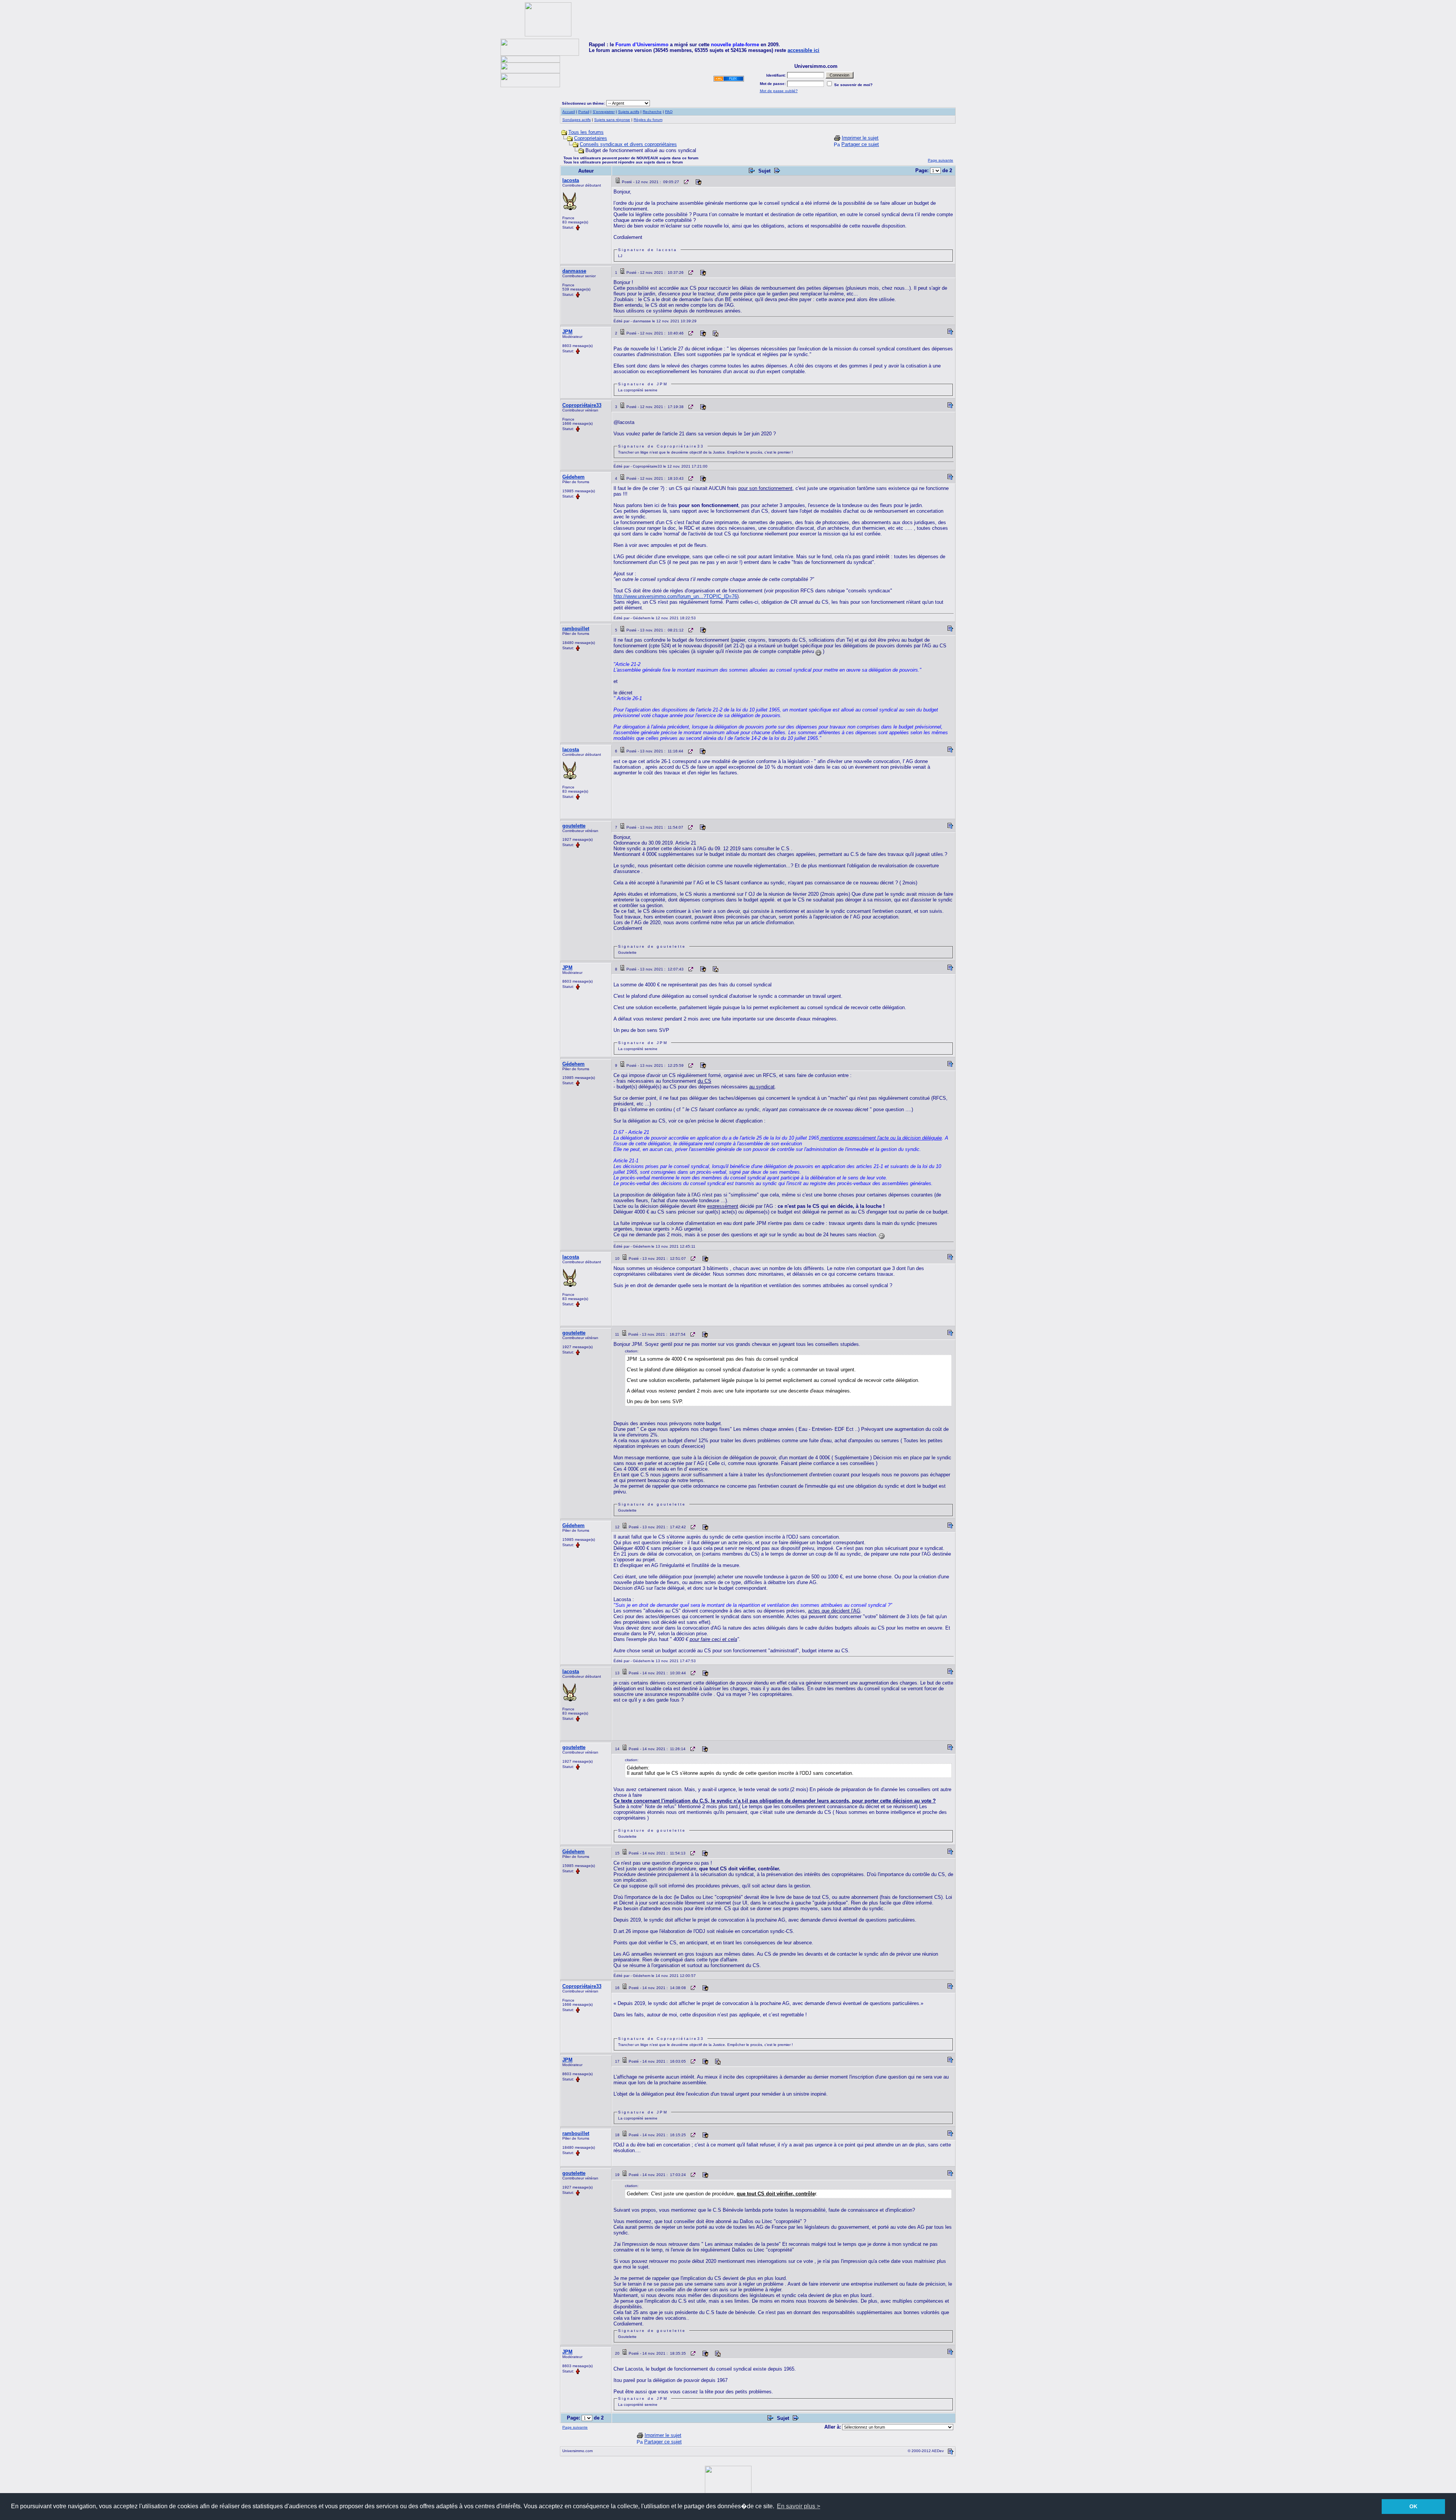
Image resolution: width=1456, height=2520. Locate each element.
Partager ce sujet (860, 144)
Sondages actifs (577, 120)
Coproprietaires (591, 138)
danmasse (574, 271)
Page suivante (941, 160)
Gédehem (573, 477)
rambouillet (576, 629)
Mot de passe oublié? (779, 91)
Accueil (569, 112)
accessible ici (803, 50)
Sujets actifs (629, 112)
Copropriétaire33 (582, 405)
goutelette (574, 826)
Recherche (652, 112)
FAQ (669, 112)
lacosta (571, 180)
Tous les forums (586, 132)
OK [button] (1413, 2506)
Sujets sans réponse (612, 120)
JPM (567, 332)
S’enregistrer (604, 112)
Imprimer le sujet (860, 138)
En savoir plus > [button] (799, 2506)
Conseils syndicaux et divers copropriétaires (628, 144)
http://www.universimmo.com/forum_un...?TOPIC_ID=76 (675, 596)
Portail (584, 112)
